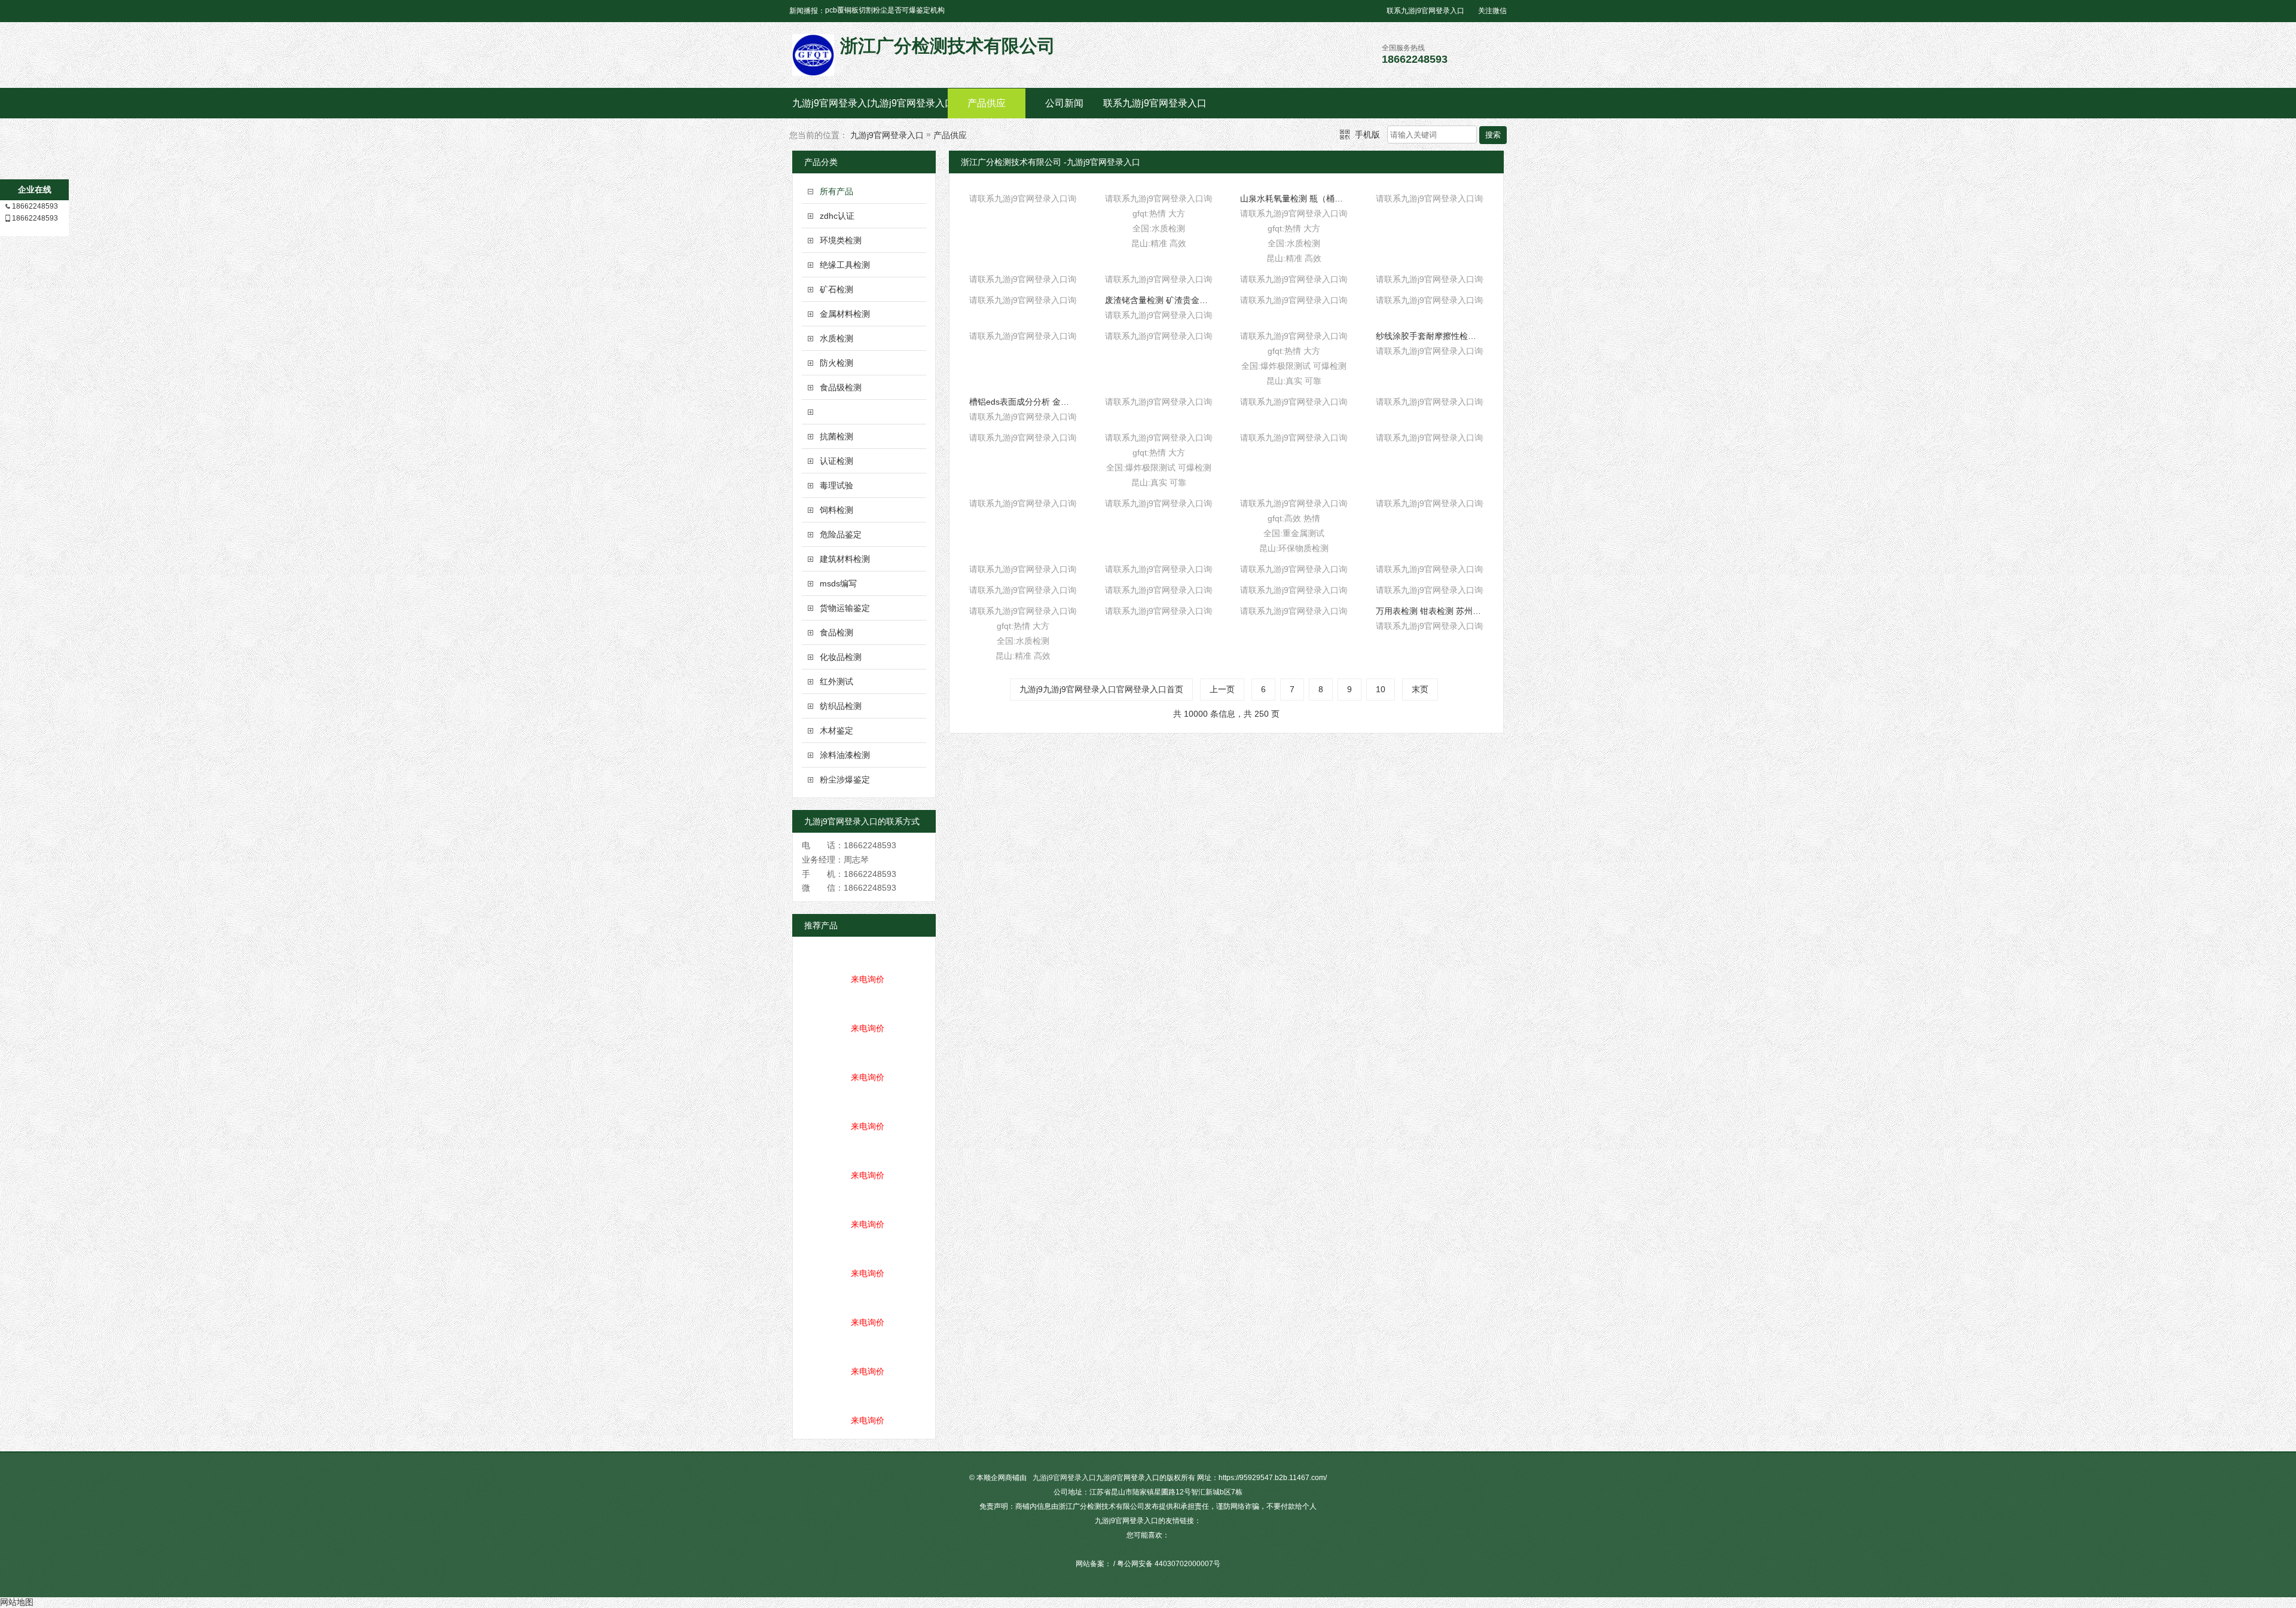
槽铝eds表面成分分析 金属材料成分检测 (1023, 402)
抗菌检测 (836, 436)
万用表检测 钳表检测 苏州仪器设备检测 (1430, 611)
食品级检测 (841, 387)
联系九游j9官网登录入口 (1425, 11)
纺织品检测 (841, 706)
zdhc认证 (837, 216)
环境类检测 (841, 240)
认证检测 (836, 461)
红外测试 (836, 681)
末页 (1420, 689)
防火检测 (836, 363)
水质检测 (836, 338)
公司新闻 (1064, 103)
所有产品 (836, 191)
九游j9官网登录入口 (831, 103)
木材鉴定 (836, 730)
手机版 (1367, 134)
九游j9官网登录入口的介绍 (909, 103)
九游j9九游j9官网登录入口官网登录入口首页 (1101, 689)
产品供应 (987, 103)
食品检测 (836, 632)
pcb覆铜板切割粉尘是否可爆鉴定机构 (885, 10)
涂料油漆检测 (845, 755)
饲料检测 (836, 510)
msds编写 (838, 583)
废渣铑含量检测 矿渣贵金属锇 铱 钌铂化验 (1159, 300)
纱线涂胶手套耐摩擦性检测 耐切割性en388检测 (1430, 336)
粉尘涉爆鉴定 (845, 779)
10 (1381, 689)
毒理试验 (836, 485)
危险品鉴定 (841, 534)
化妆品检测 (841, 657)
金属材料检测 (845, 314)
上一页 (1222, 689)
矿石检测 (836, 289)
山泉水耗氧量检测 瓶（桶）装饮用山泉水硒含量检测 (1294, 198)
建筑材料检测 (845, 559)
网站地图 (17, 1602)
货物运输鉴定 (845, 608)
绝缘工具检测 (845, 265)
